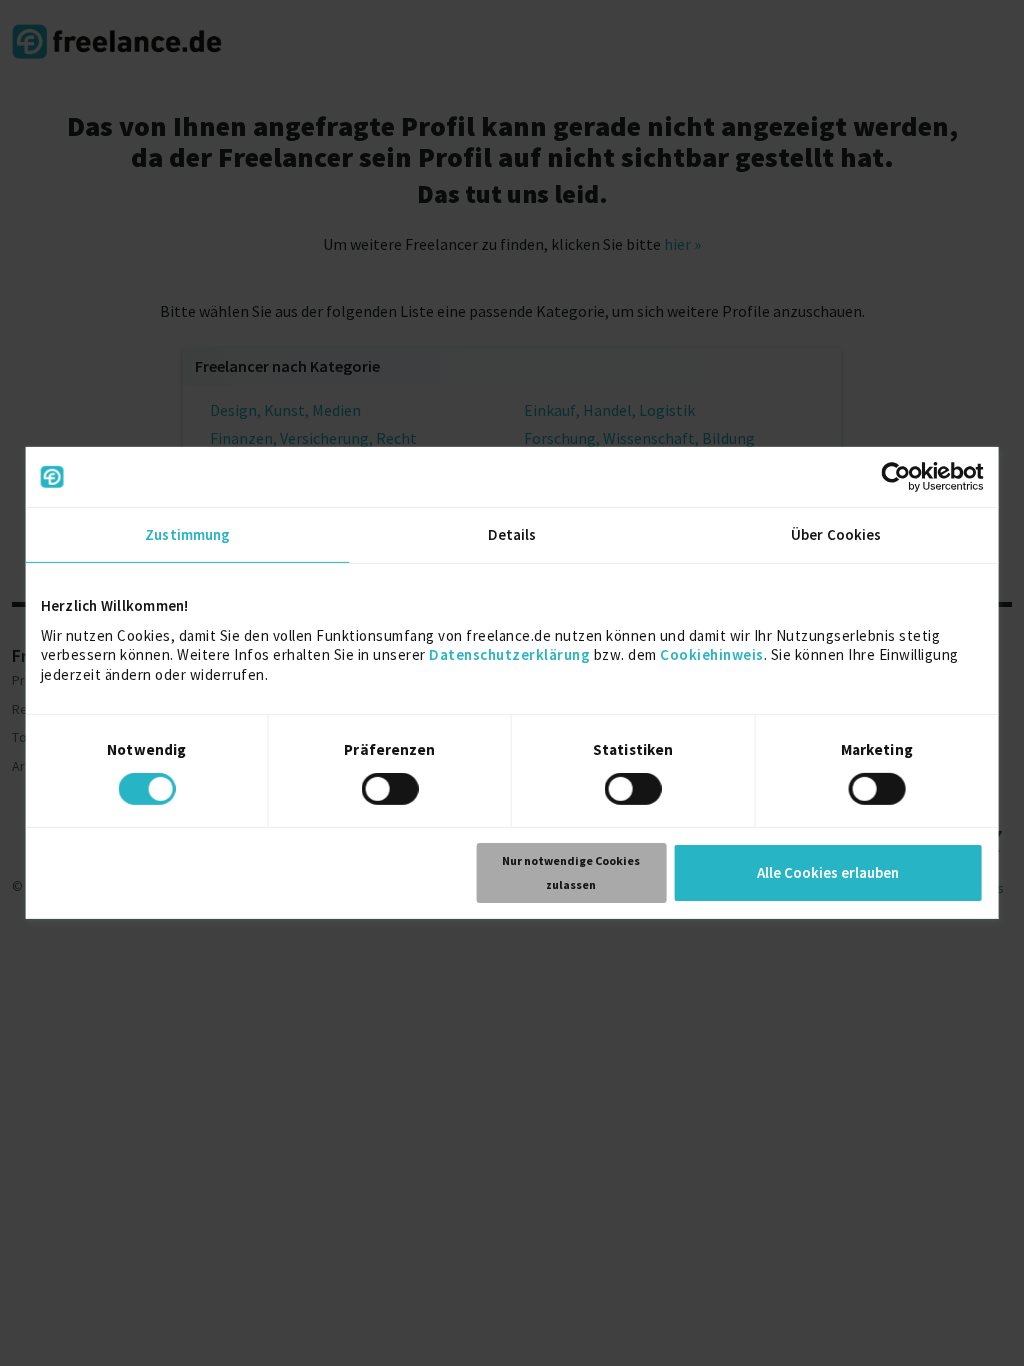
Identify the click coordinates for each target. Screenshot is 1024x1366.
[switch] (392, 792)
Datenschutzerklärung (509, 654)
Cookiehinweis (712, 654)
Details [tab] (512, 534)
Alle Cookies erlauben (828, 872)
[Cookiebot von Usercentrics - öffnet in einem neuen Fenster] (895, 477)
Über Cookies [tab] (836, 534)
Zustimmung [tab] (187, 534)
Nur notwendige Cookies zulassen (571, 872)
